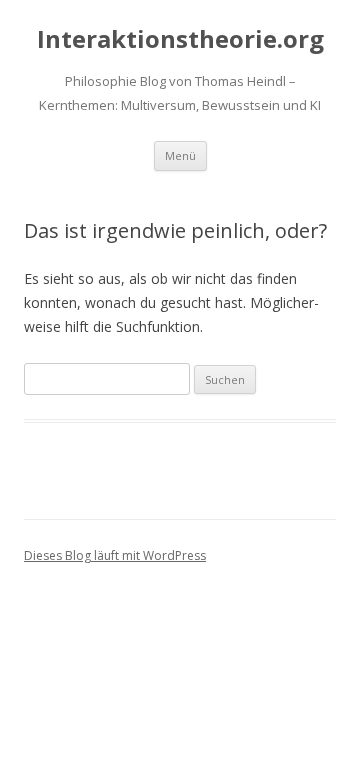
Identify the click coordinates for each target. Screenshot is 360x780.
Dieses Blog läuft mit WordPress (115, 555)
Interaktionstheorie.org (180, 39)
